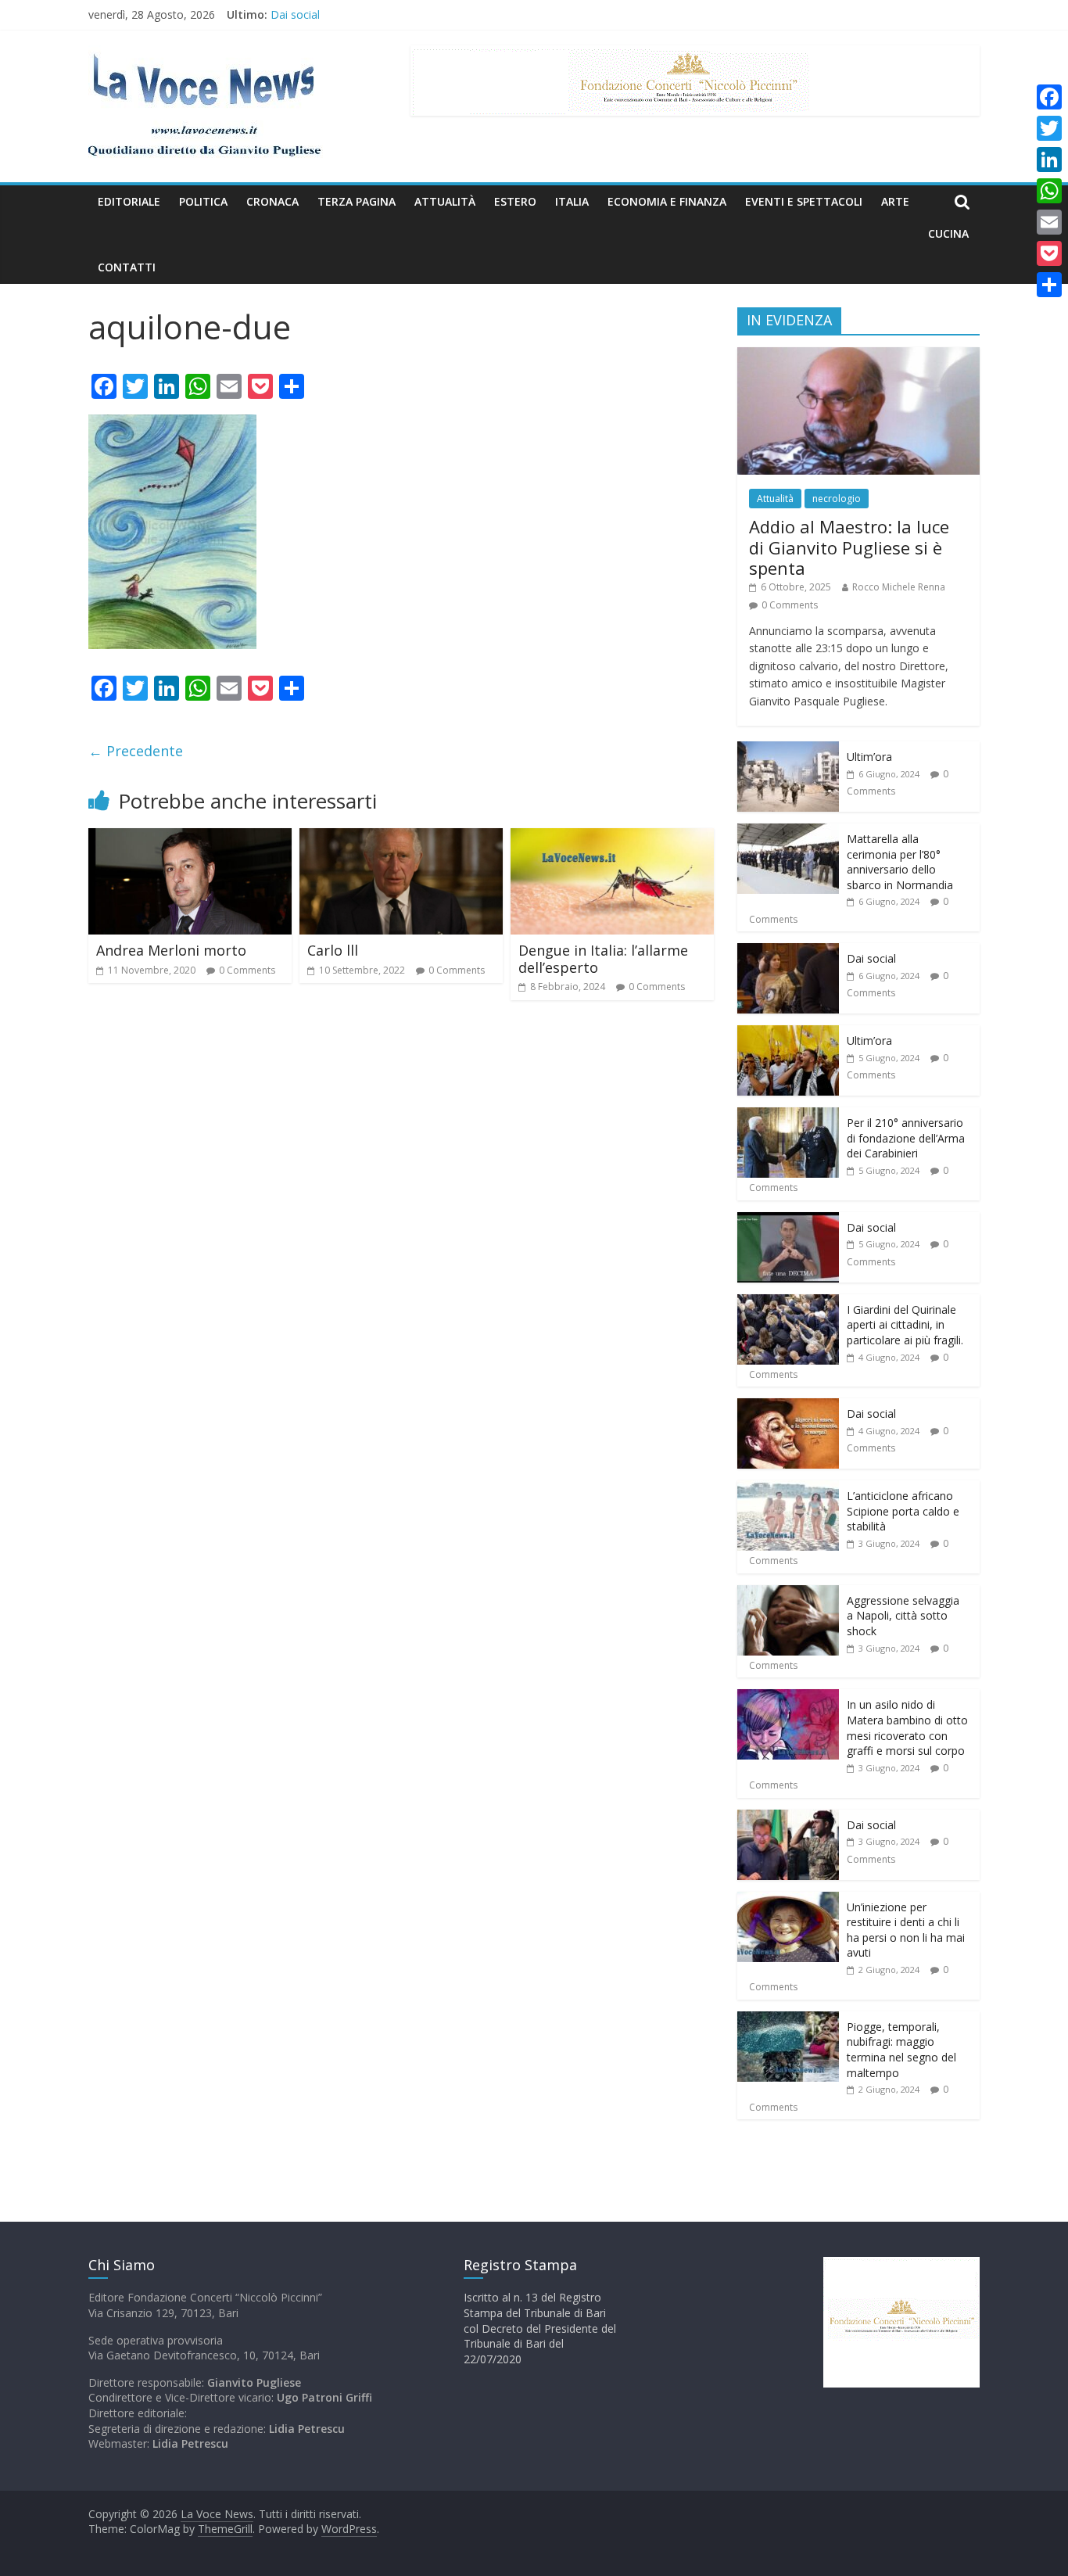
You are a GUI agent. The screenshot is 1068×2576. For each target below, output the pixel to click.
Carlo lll (333, 950)
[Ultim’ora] (788, 750)
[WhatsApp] (1049, 191)
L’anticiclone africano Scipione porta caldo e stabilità (903, 1511)
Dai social (295, 14)
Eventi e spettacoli (804, 201)
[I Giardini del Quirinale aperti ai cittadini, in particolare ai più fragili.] (788, 1302)
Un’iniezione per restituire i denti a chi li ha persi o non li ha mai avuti (906, 1930)
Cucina (948, 233)
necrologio (837, 499)
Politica (203, 201)
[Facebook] (1049, 97)
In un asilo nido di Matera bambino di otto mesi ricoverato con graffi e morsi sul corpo (907, 1727)
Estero (515, 201)
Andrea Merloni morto (171, 950)
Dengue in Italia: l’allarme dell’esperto (603, 959)
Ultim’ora (869, 757)
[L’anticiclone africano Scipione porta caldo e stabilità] (788, 1489)
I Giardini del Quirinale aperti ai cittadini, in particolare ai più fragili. (905, 1325)
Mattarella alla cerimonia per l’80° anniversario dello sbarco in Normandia (900, 862)
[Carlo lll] (401, 838)
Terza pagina (357, 201)
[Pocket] (1049, 253)
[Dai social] (788, 951)
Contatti (127, 267)
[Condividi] (1049, 285)
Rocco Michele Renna (899, 587)
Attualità (445, 201)
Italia (572, 201)
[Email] (1049, 222)
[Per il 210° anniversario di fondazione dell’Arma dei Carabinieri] (788, 1116)
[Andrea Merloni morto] (190, 838)
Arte (895, 201)
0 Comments (247, 970)
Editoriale (129, 201)
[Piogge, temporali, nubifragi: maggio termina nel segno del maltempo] (788, 2020)
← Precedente (136, 751)
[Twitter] (1049, 128)
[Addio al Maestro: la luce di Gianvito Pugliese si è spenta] (858, 355)
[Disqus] (401, 1236)
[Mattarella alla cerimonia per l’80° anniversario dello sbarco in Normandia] (788, 832)
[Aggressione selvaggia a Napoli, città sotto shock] (788, 1593)
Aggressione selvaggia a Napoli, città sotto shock (903, 1616)
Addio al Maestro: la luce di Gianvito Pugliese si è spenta (849, 547)
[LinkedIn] (1049, 160)
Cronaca (272, 201)
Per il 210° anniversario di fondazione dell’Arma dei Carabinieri (906, 1138)
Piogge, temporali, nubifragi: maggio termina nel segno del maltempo (901, 2050)
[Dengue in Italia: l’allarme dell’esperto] (612, 838)
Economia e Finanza (667, 201)
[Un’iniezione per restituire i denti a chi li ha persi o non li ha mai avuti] (788, 1900)
